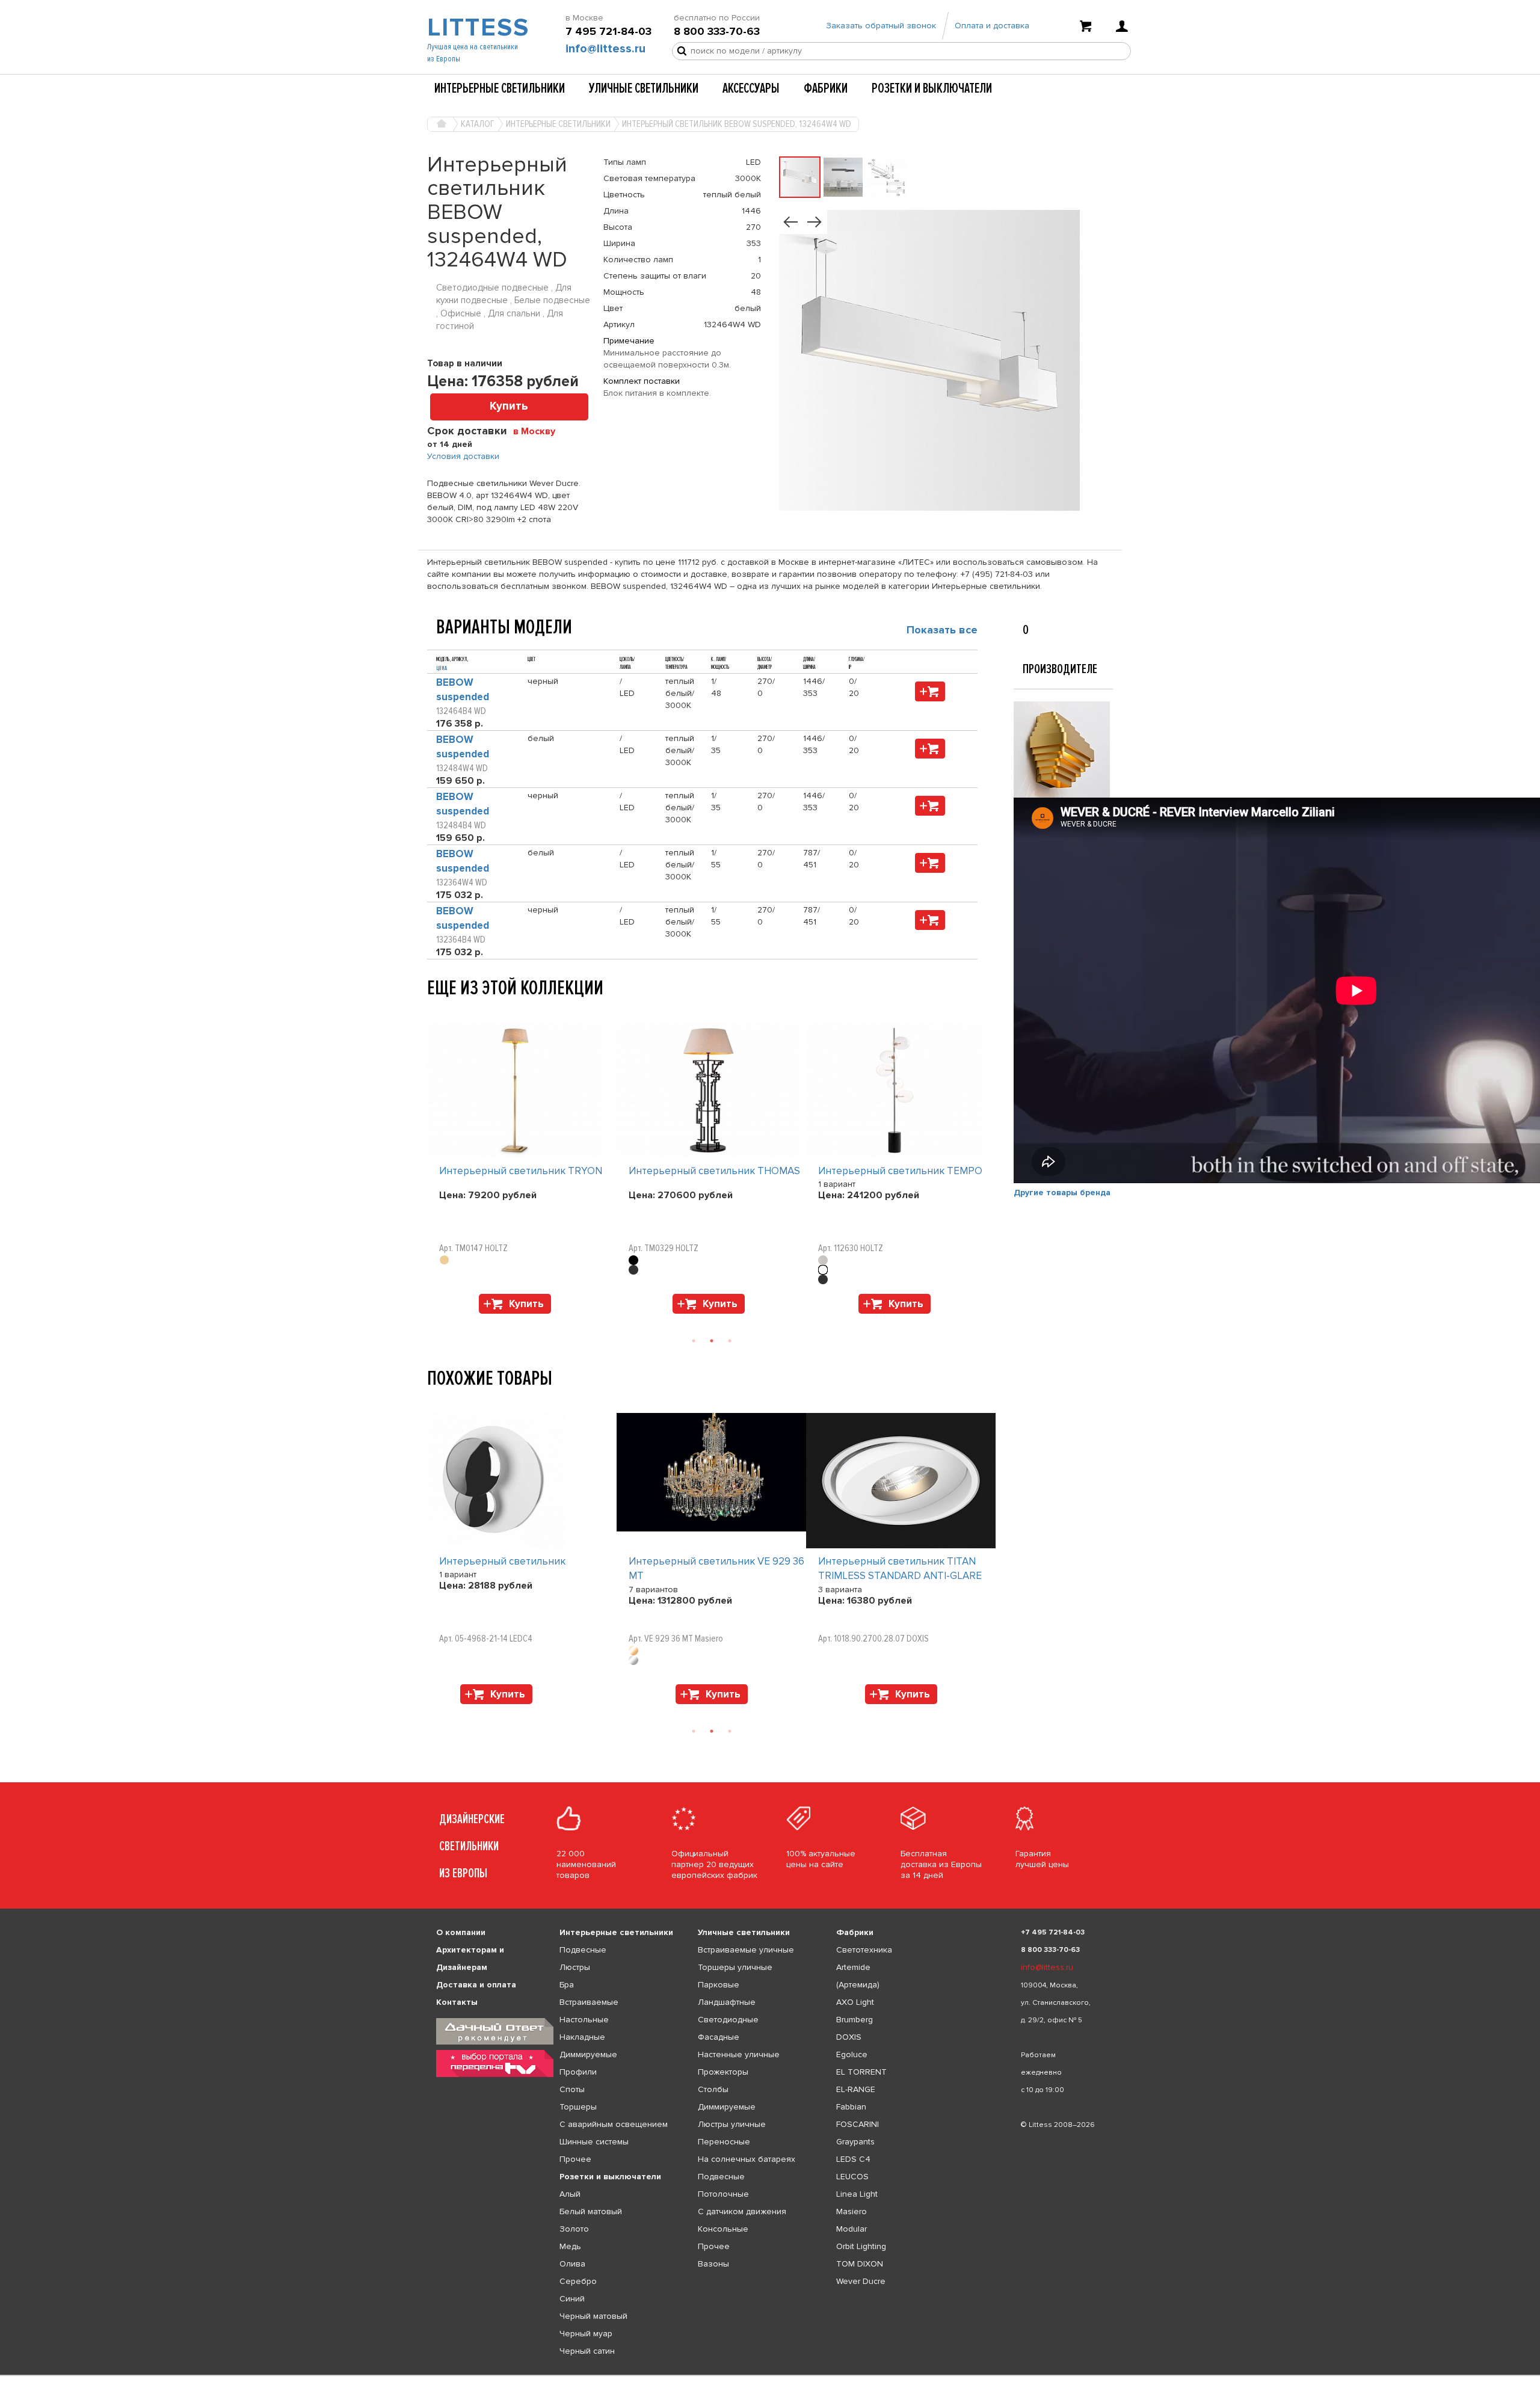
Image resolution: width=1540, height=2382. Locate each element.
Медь (570, 2246)
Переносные (724, 2142)
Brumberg (855, 2020)
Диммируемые (588, 2054)
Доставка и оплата (476, 1985)
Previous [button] (433, 1011)
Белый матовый (591, 2211)
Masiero (852, 2211)
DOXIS (849, 2037)
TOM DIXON (860, 2264)
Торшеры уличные (735, 1967)
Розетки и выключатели (932, 88)
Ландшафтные (727, 2002)
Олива (572, 2264)
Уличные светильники (644, 88)
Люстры (575, 1967)
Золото (574, 2229)
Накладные (582, 2037)
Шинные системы (594, 2142)
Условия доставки (463, 456)
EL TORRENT (861, 2072)
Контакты (457, 2002)
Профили (578, 2072)
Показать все (942, 630)
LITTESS (477, 28)
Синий (572, 2299)
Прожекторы (723, 2072)
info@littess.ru (605, 49)
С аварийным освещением (614, 2124)
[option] (522, 1171)
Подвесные (583, 1950)
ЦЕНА (442, 668)
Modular (852, 2229)
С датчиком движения (742, 2211)
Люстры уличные (732, 2124)
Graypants (855, 2142)
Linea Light (857, 2194)
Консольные (723, 2229)
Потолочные (723, 2194)
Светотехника (864, 1950)
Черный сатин (587, 2351)
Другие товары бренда (1062, 1193)
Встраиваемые (589, 2002)
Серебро (578, 2281)
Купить (509, 406)
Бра (567, 1985)
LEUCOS (852, 2177)
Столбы (713, 2089)
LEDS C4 (853, 2159)
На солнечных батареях (747, 2159)
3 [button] (730, 1341)
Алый (570, 2194)
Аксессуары (751, 88)
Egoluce (852, 2054)
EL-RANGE (856, 2089)
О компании (461, 1932)
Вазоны (713, 2264)
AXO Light (855, 2002)
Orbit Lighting (861, 2246)
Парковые (719, 1985)
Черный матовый (593, 2316)
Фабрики (826, 88)
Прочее (575, 2159)
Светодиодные (728, 2020)
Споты (572, 2089)
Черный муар (586, 2334)
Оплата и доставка (992, 26)
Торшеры (578, 2107)
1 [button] (694, 1341)
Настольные (584, 2020)
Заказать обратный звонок (881, 26)
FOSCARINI (858, 2124)
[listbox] (770, 2375)
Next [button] (433, 1320)
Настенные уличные (739, 2054)
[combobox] (539, 431)
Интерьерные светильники (500, 88)
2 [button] (712, 1341)
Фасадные (719, 2037)
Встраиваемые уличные (746, 1950)
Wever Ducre (861, 2281)
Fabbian (851, 2107)
